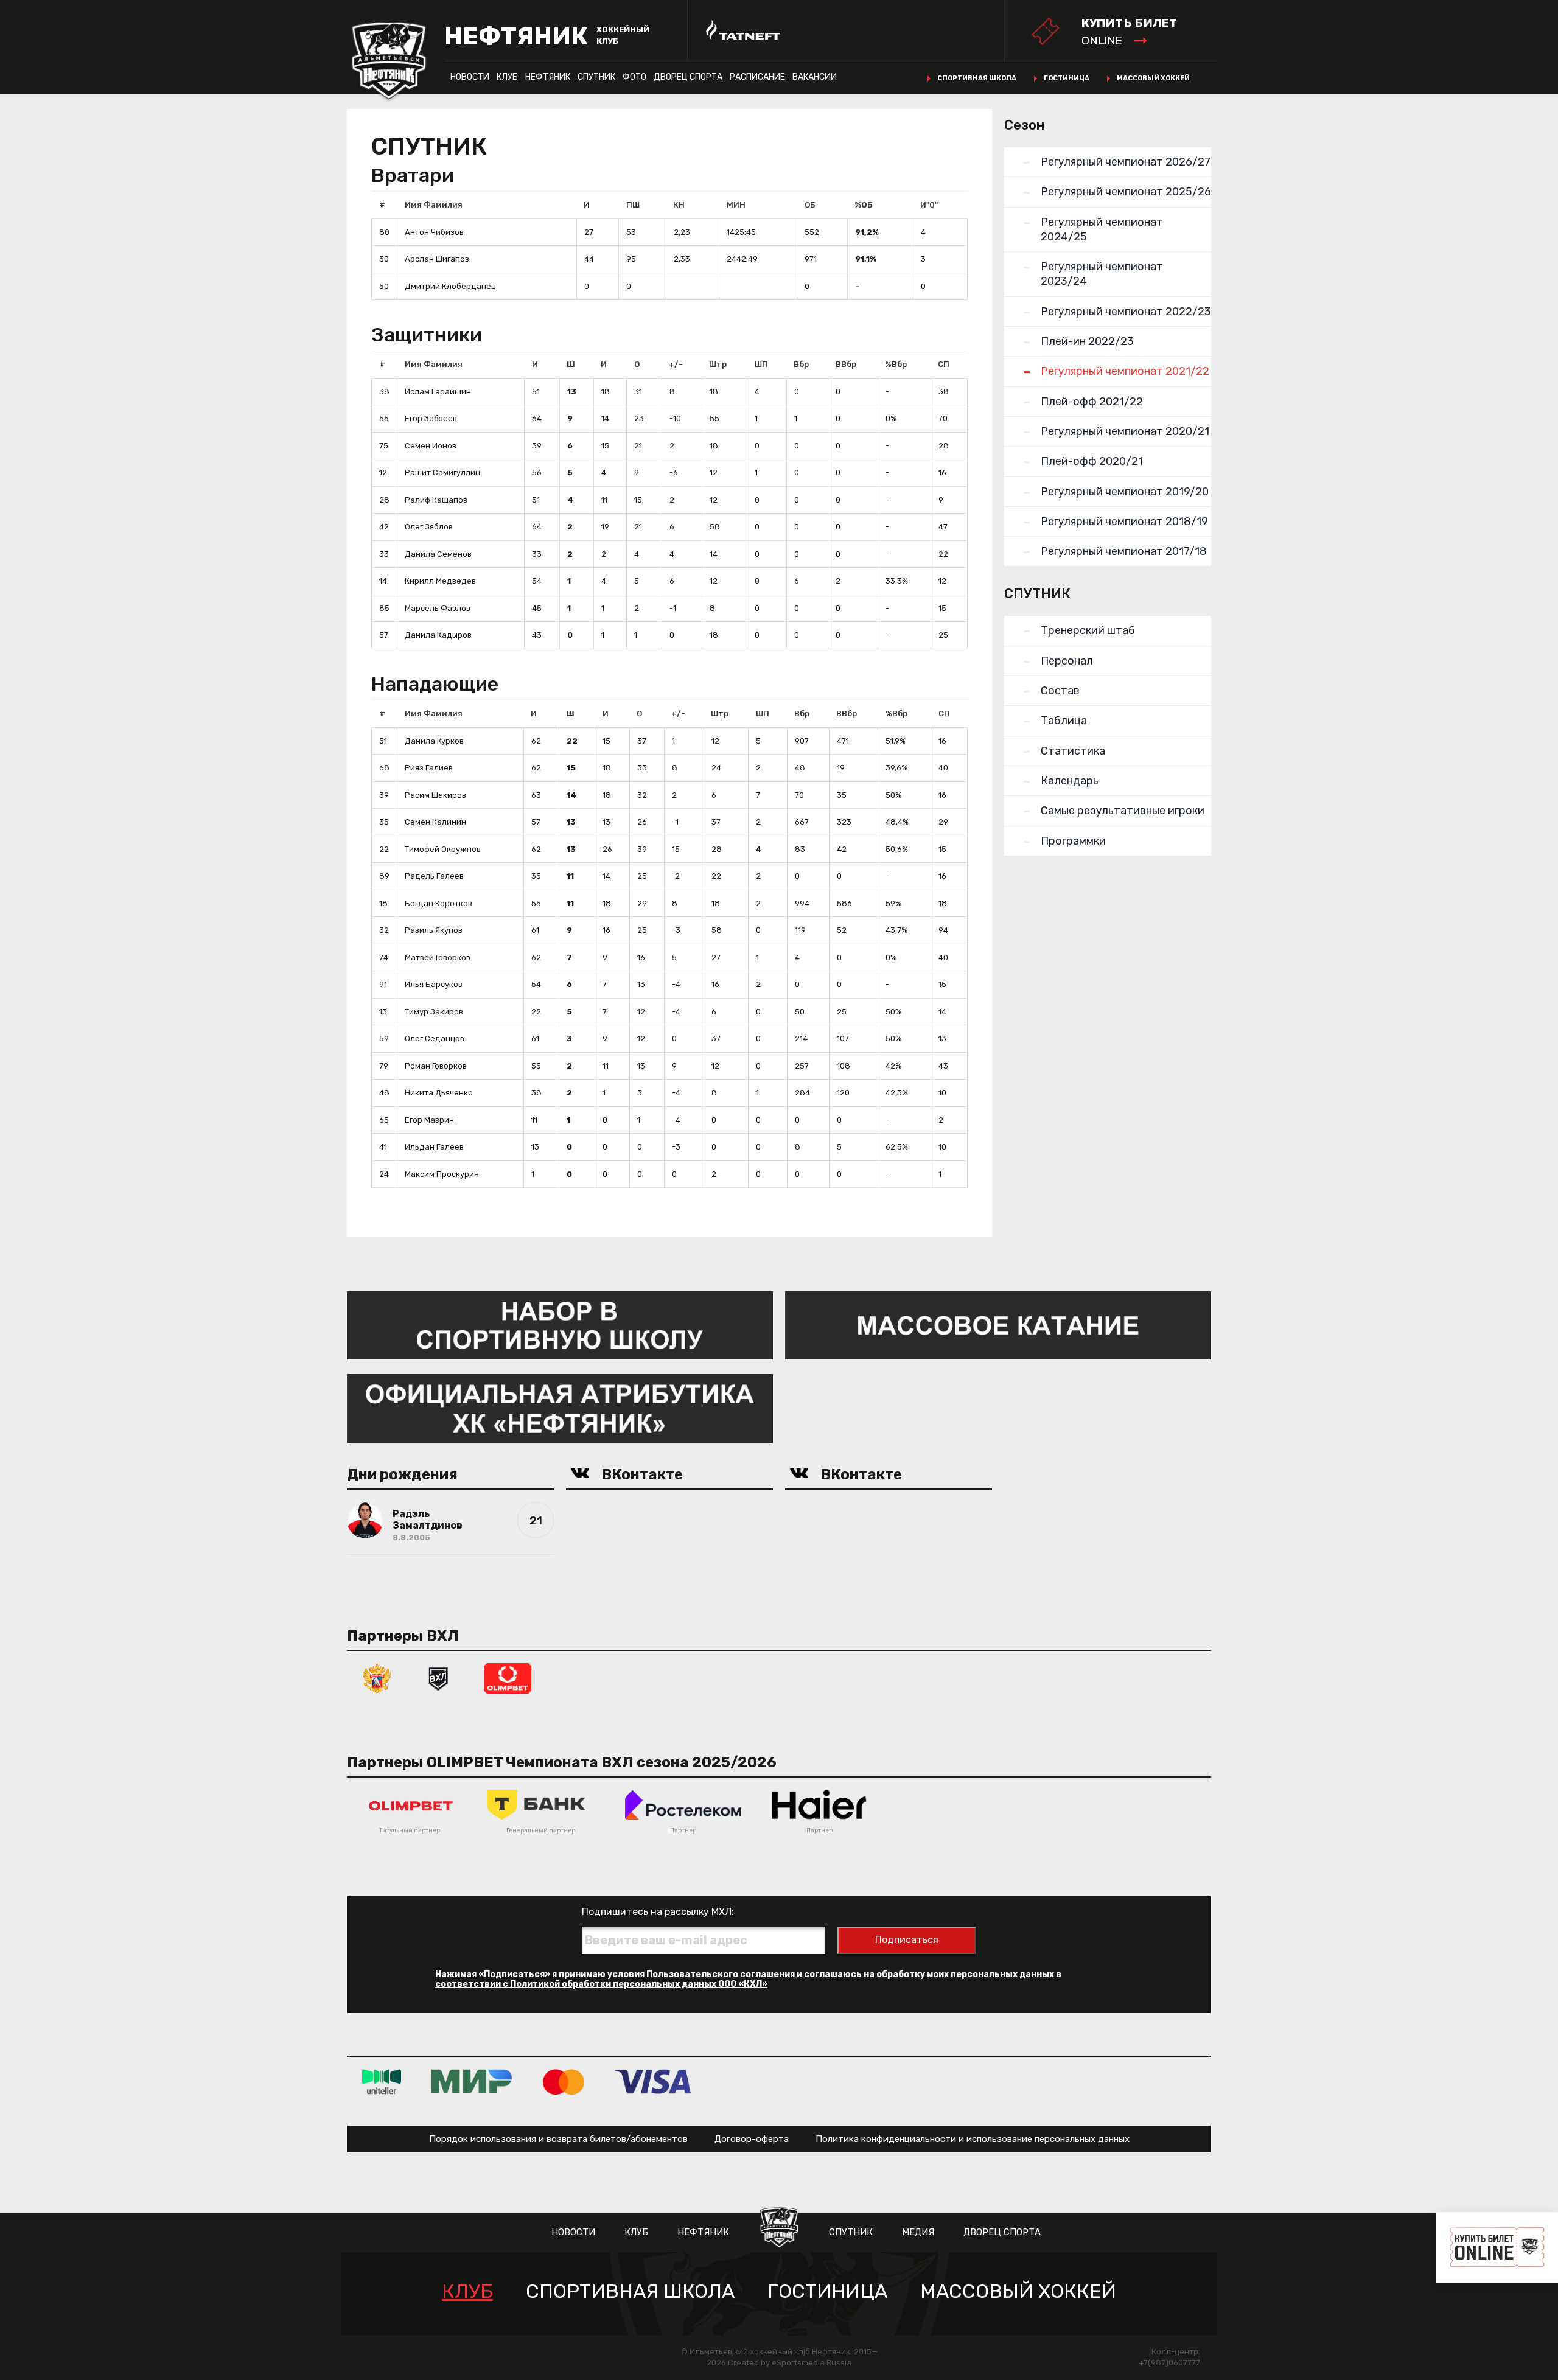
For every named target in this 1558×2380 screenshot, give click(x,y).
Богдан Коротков (438, 903)
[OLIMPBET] (508, 1677)
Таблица (1064, 721)
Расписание (757, 77)
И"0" (929, 205)
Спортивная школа (977, 78)
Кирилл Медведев (440, 581)
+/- (676, 364)
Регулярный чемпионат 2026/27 (1126, 162)
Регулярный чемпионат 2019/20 (1125, 492)
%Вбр (896, 364)
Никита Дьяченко (439, 1093)
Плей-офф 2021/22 (1092, 402)
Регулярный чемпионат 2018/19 (1124, 522)
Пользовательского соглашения (721, 1974)
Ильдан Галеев (434, 1147)
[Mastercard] (564, 2082)
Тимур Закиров (434, 1012)
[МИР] (472, 2082)
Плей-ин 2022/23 (1087, 341)
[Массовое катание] (998, 1324)
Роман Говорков (436, 1066)
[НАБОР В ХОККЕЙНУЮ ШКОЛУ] (560, 1324)
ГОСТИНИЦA (827, 2291)
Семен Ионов (431, 446)
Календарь (1070, 781)
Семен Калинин (435, 822)
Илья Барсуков (434, 984)
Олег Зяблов (429, 527)
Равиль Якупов (434, 930)
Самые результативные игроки (1123, 811)
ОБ (810, 205)
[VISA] (653, 2082)
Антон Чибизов (434, 232)
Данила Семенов (438, 554)
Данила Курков (434, 741)
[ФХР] (377, 1677)
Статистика (1073, 751)
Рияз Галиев (429, 768)
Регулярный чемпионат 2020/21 (1125, 431)
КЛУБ (507, 77)
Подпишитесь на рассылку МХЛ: (658, 1912)
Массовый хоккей (1153, 78)
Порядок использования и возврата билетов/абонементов (558, 2139)
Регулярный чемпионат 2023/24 (1102, 274)
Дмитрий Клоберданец (450, 286)
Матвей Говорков (438, 958)
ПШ (633, 205)
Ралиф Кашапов (436, 500)
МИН (736, 205)
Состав (1060, 691)
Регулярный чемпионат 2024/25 (1102, 229)
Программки (1073, 841)
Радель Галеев (434, 876)
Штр (718, 364)
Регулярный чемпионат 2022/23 (1126, 312)
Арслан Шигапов (437, 259)
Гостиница (1067, 78)
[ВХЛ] (438, 1677)
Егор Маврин (429, 1120)
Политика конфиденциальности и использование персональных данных (973, 2139)
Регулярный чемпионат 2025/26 (1126, 192)
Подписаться (907, 1940)
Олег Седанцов (435, 1038)
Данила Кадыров (438, 635)
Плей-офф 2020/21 (1092, 461)
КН (679, 205)
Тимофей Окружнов (443, 849)
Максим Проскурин (442, 1174)
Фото (634, 77)
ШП (761, 364)
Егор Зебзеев (431, 418)
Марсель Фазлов (438, 608)
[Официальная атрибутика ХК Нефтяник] (560, 1408)
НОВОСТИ (470, 77)
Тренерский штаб (1088, 630)
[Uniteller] (382, 2082)
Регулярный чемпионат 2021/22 (1125, 371)
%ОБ (864, 205)
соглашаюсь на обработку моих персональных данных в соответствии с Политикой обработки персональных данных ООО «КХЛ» (748, 1979)
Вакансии (815, 77)
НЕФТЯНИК (548, 77)
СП (944, 364)
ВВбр (846, 364)
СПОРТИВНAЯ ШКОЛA (630, 2291)
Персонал (1067, 661)
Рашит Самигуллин (442, 473)
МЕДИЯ (918, 2232)
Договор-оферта (752, 2139)
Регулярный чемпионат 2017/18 (1124, 551)
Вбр (801, 364)
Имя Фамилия (434, 205)
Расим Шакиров (435, 795)
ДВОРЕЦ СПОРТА (688, 77)
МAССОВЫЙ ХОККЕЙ (1018, 2291)
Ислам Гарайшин (438, 392)
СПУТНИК (596, 77)
